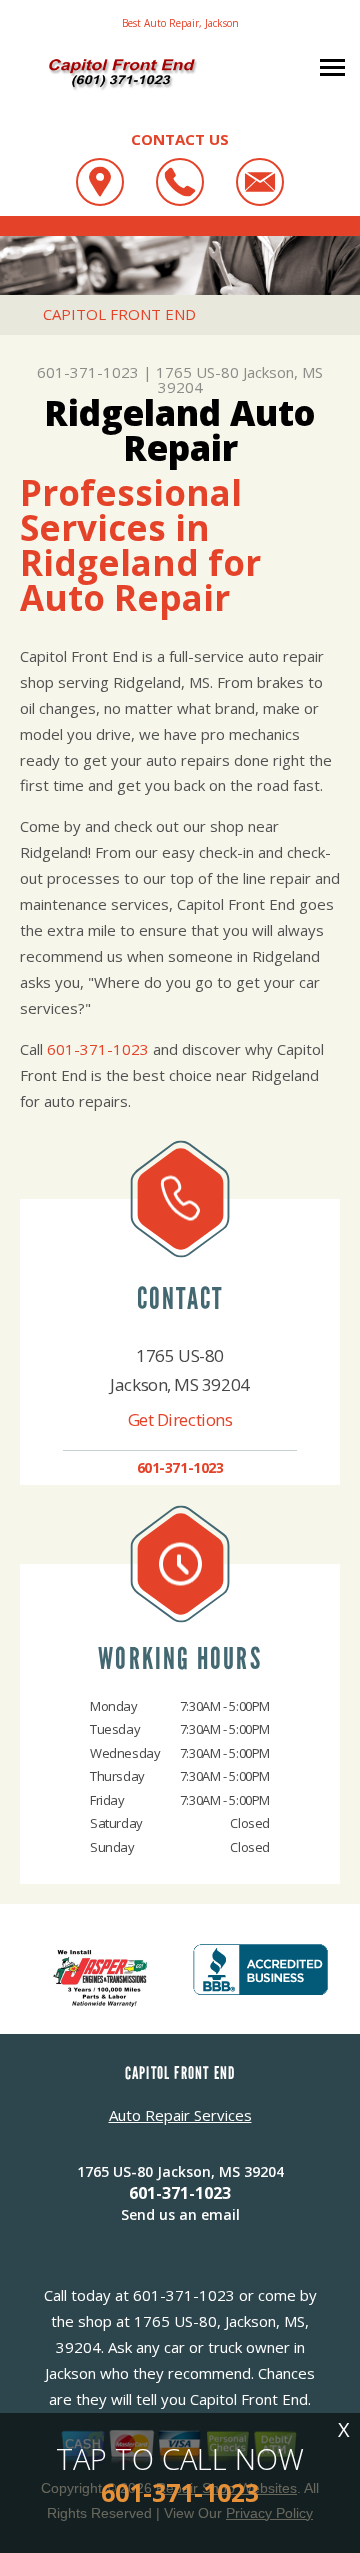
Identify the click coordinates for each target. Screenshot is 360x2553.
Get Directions (180, 1419)
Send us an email (180, 2214)
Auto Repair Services (180, 2115)
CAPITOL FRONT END (119, 314)
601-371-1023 (88, 372)
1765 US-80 (197, 372)
